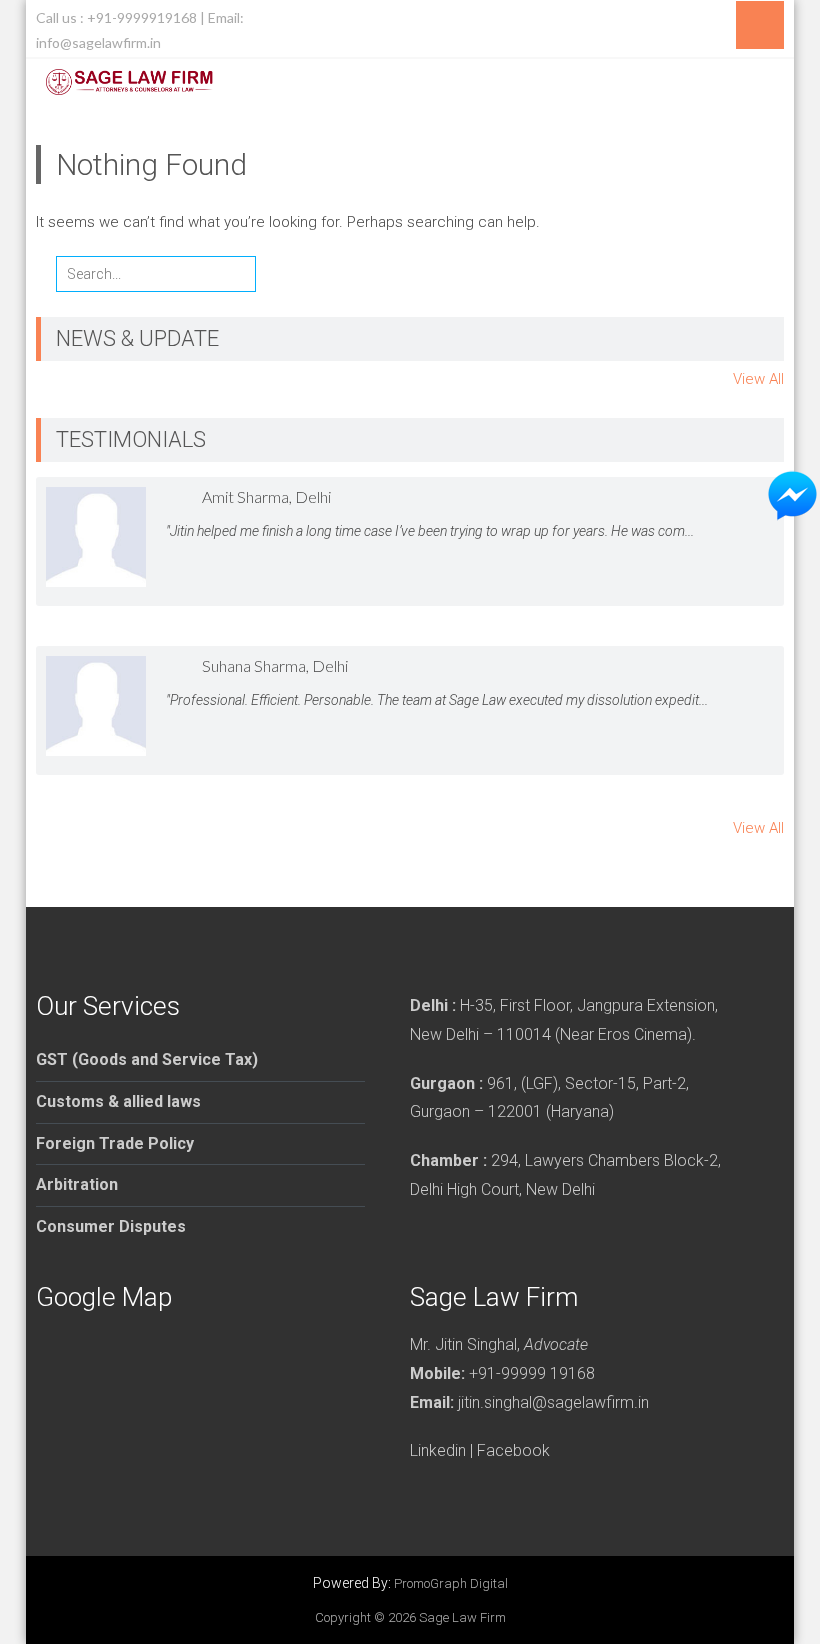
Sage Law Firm (462, 1617)
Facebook (513, 1450)
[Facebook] (726, 18)
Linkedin (438, 1450)
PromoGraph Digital (451, 1583)
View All (758, 379)
